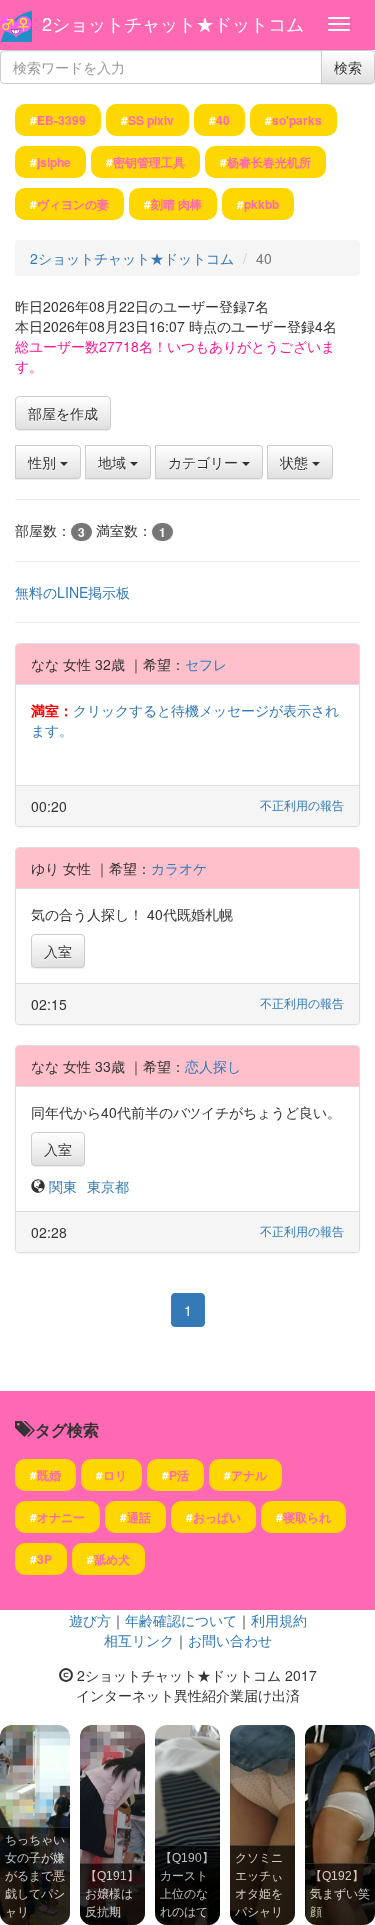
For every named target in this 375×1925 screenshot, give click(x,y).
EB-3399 (61, 120)
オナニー (61, 1517)
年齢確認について (181, 1620)
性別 (44, 462)
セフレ (206, 664)
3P (44, 1559)
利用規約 (279, 1620)
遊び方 (90, 1620)
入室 (58, 951)
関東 (63, 1186)
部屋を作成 (63, 413)
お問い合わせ (230, 1640)
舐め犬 (112, 1559)
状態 (296, 462)
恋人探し (213, 1066)
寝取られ (307, 1517)
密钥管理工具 (149, 162)
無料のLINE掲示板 (72, 592)
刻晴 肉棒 (176, 204)
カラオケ (179, 868)
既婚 (49, 1475)
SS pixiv (151, 120)
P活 (179, 1475)
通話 (139, 1517)
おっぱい (217, 1517)
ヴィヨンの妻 (73, 204)
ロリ (115, 1475)
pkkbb (261, 204)
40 (223, 120)
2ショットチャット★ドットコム (173, 23)
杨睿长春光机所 (269, 162)
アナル (249, 1475)
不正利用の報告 (302, 804)
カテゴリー (205, 462)
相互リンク (139, 1640)
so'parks (297, 120)
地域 (114, 462)
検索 (348, 67)
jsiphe (54, 162)
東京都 (108, 1186)
